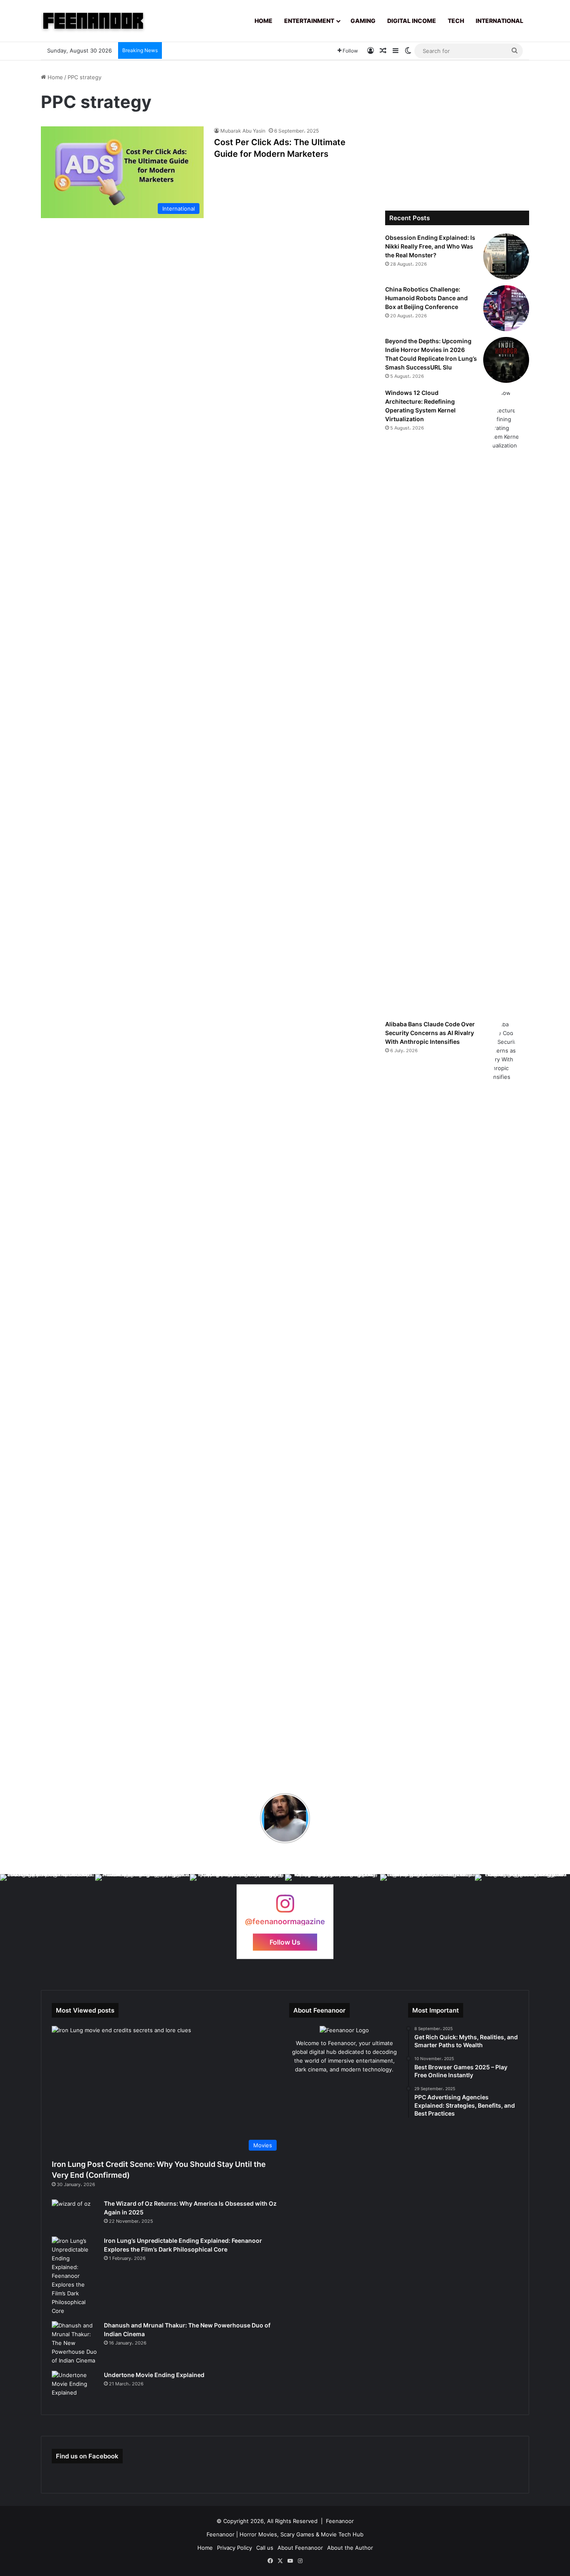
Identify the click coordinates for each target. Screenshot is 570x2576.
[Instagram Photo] (48, 1922)
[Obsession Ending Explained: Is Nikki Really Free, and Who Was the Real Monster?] (506, 256)
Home (264, 21)
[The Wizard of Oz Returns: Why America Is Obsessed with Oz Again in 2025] (75, 2215)
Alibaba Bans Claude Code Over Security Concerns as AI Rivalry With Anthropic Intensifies (430, 1033)
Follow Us (285, 1942)
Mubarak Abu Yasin (243, 131)
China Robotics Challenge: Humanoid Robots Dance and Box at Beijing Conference (426, 298)
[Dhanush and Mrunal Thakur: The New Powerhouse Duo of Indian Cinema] (75, 2343)
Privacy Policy (235, 2548)
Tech (456, 21)
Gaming (363, 21)
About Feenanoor (300, 2548)
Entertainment (309, 21)
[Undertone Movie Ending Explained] (75, 2386)
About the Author (350, 2548)
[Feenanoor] (93, 21)
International (499, 21)
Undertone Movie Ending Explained (154, 2375)
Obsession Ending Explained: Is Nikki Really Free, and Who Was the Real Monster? (430, 246)
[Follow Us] (285, 1908)
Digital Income (412, 21)
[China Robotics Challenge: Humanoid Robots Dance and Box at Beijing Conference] (506, 308)
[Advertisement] (457, 131)
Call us (265, 2548)
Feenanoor (340, 2521)
